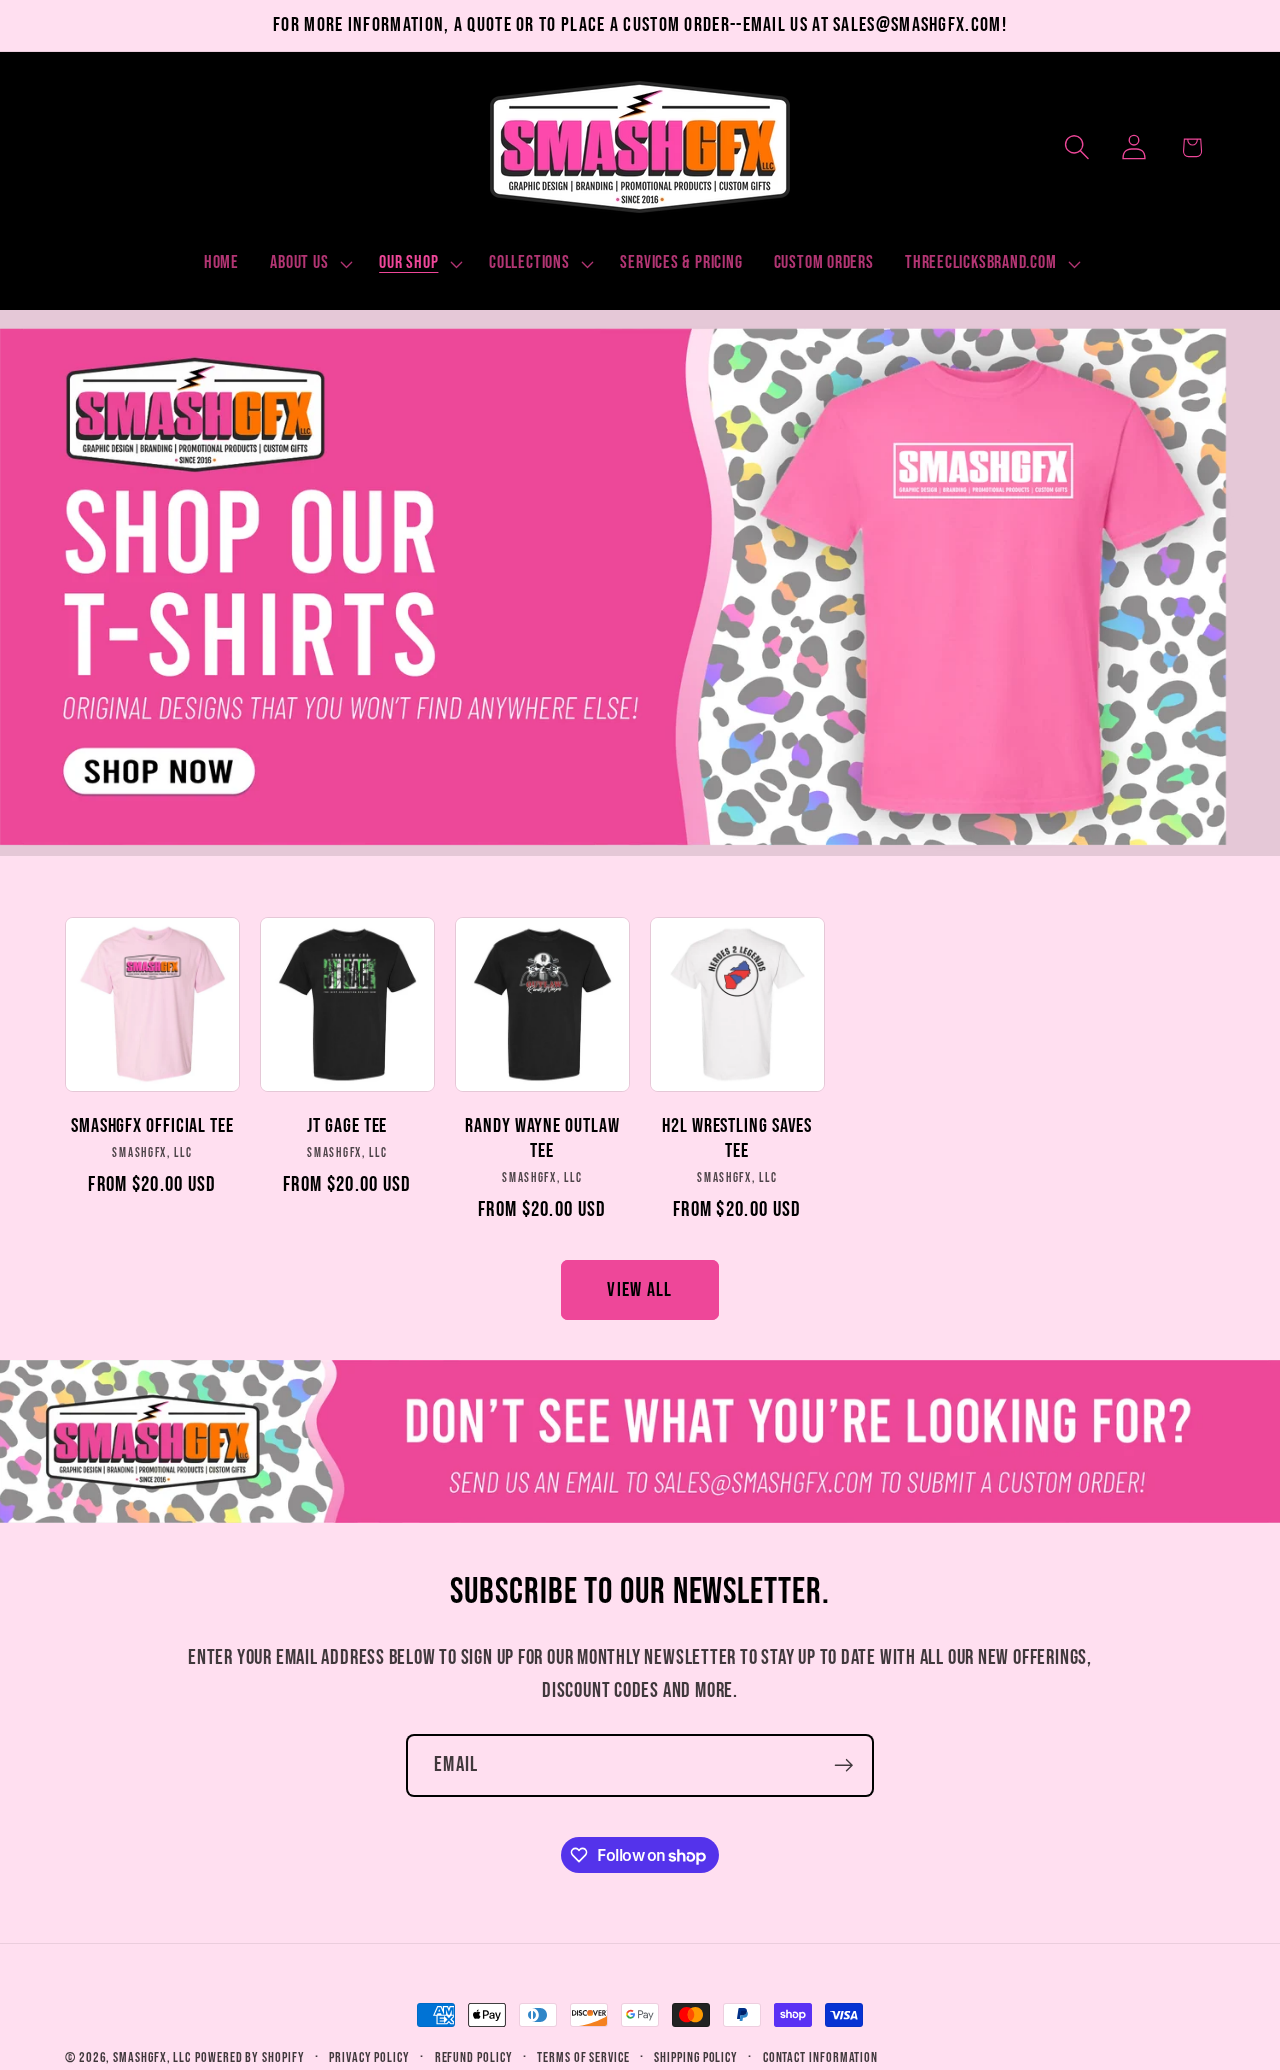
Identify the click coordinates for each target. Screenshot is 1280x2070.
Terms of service (583, 2057)
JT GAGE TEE (347, 1126)
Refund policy (474, 2057)
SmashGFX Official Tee (152, 1126)
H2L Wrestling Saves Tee (737, 1138)
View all (639, 1290)
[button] (309, 264)
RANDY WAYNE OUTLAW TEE (542, 1138)
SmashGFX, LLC (152, 2057)
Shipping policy (696, 2057)
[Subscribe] (843, 1765)
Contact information (820, 2057)
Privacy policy (369, 2057)
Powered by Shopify (249, 2057)
